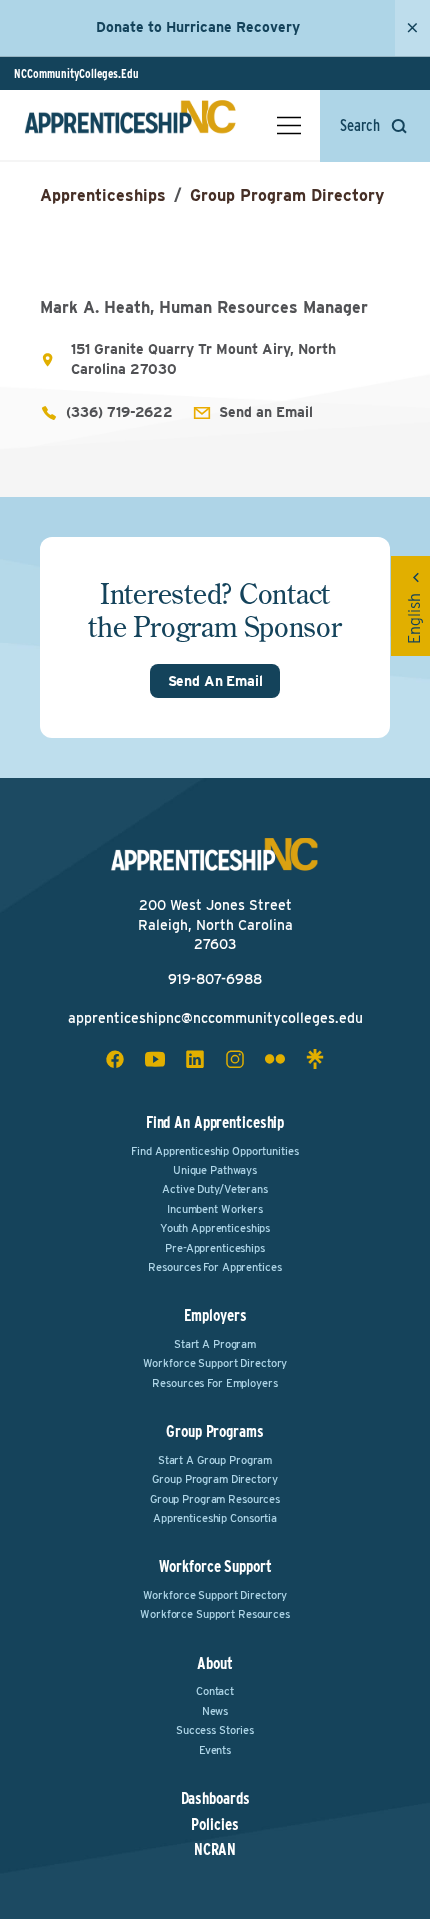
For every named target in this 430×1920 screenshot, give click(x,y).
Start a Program (215, 1344)
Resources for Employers (214, 1383)
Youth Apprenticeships (215, 1228)
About (214, 1663)
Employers (215, 1315)
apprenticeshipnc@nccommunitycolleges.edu (215, 1018)
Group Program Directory (287, 195)
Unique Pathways (215, 1170)
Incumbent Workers (215, 1209)
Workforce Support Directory (215, 1363)
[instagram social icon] (235, 1059)
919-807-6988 (215, 979)
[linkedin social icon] (195, 1059)
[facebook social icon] (115, 1059)
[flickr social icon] (275, 1059)
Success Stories (215, 1730)
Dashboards (215, 1799)
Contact (215, 1691)
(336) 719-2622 (119, 412)
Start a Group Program (215, 1460)
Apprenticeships (103, 195)
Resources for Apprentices (214, 1267)
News (215, 1711)
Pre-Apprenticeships (215, 1248)
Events (215, 1750)
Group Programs (214, 1431)
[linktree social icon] (315, 1059)
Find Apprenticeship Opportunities (214, 1151)
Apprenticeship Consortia (215, 1518)
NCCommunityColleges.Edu (76, 73)
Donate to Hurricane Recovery (198, 27)
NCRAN (215, 1850)
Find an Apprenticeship (215, 1122)
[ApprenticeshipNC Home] (130, 125)
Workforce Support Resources (215, 1614)
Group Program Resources (215, 1499)
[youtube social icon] (155, 1059)
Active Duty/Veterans (215, 1189)
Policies (214, 1825)
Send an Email (266, 412)
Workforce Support (215, 1566)
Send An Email (215, 681)
